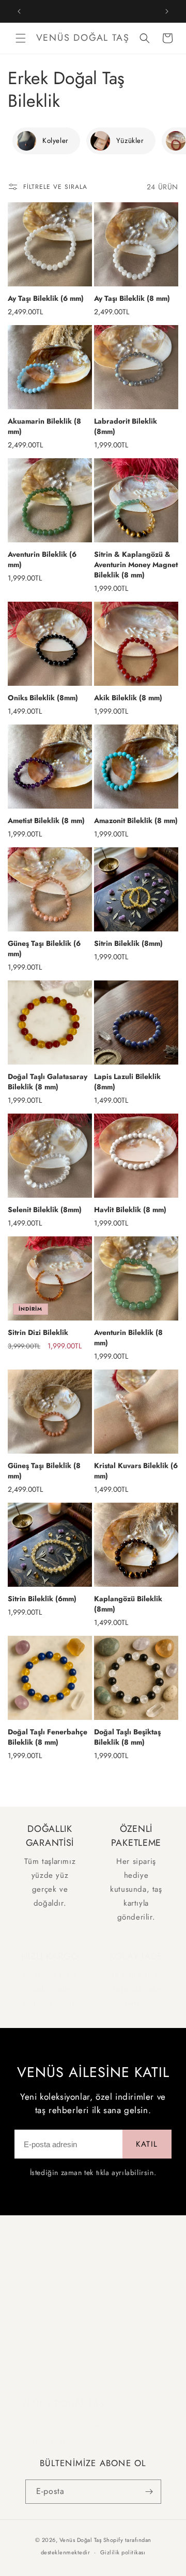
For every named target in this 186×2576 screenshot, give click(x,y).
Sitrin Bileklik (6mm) (42, 1599)
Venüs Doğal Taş (81, 2540)
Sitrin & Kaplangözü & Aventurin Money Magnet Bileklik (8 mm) (136, 565)
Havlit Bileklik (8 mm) (130, 1210)
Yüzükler (130, 141)
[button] (21, 38)
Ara (26, 2287)
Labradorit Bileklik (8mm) (126, 426)
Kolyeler (56, 141)
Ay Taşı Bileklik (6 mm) (46, 298)
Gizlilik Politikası (46, 2332)
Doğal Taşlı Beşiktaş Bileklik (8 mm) (127, 1737)
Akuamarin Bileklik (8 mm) (44, 426)
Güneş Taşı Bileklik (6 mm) (44, 948)
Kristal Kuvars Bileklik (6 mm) (136, 1471)
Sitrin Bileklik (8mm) (128, 943)
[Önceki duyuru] (19, 11)
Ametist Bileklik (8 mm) (46, 820)
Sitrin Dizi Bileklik (38, 1332)
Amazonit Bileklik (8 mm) (136, 820)
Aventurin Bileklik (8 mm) (128, 1338)
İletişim (32, 2354)
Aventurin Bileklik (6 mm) (42, 559)
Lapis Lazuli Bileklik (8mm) (127, 1082)
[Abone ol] (149, 2492)
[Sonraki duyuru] (167, 11)
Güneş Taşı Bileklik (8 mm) (44, 1471)
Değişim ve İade (46, 2309)
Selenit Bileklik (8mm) (45, 1210)
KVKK (29, 2377)
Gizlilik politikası (123, 2552)
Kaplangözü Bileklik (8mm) (128, 1604)
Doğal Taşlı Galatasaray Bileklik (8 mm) (48, 1082)
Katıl (147, 2144)
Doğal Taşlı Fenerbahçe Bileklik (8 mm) (48, 1737)
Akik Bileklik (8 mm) (128, 698)
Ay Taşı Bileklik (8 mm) (132, 298)
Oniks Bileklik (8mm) (43, 698)
